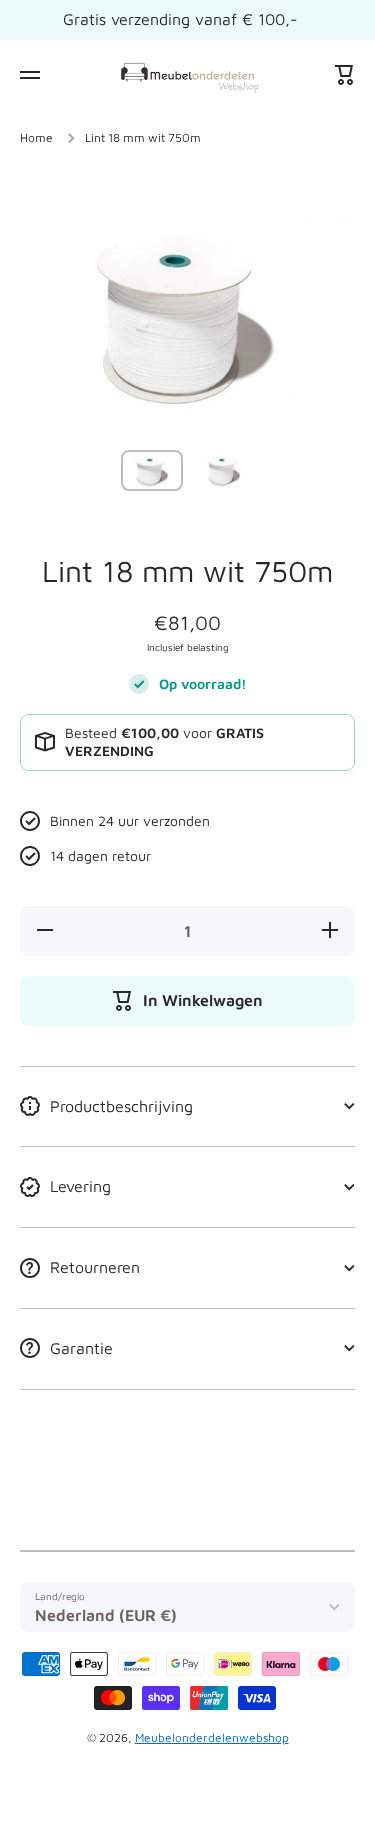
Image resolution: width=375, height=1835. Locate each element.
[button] (345, 75)
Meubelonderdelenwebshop (212, 1737)
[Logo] (188, 74)
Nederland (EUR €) (106, 1615)
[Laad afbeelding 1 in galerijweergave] (152, 470)
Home (36, 137)
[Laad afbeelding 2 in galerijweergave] (224, 470)
